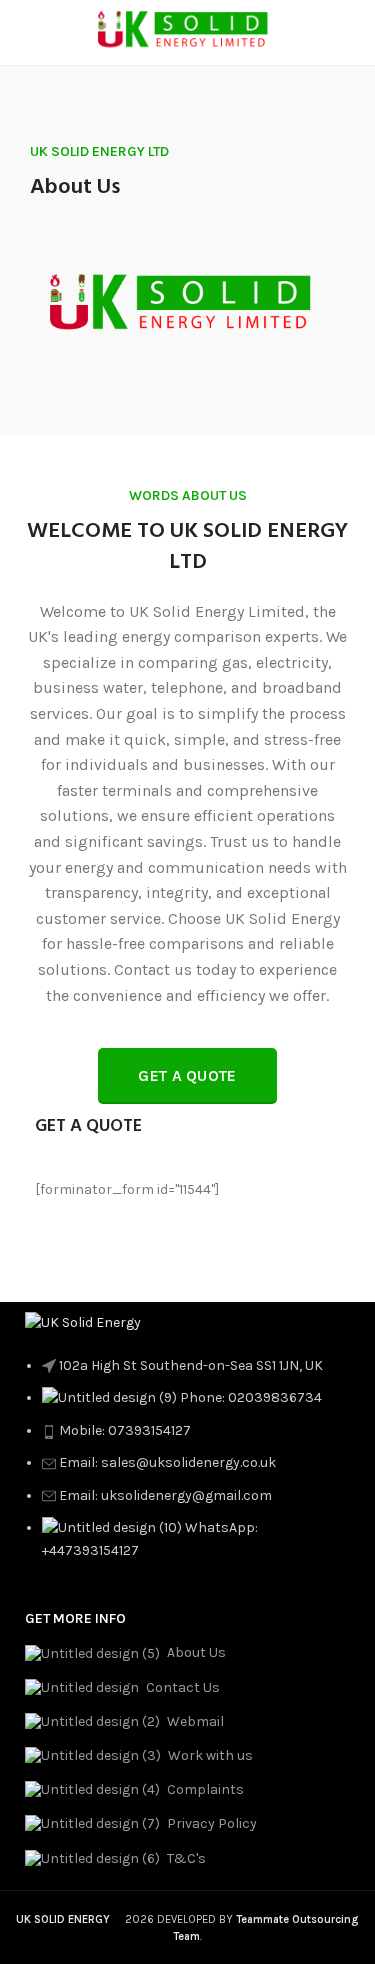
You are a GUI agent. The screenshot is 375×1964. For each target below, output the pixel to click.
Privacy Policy (212, 1823)
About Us (196, 1652)
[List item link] (187, 1469)
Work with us (210, 1755)
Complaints (205, 1789)
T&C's (186, 1858)
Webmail (195, 1721)
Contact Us (183, 1687)
